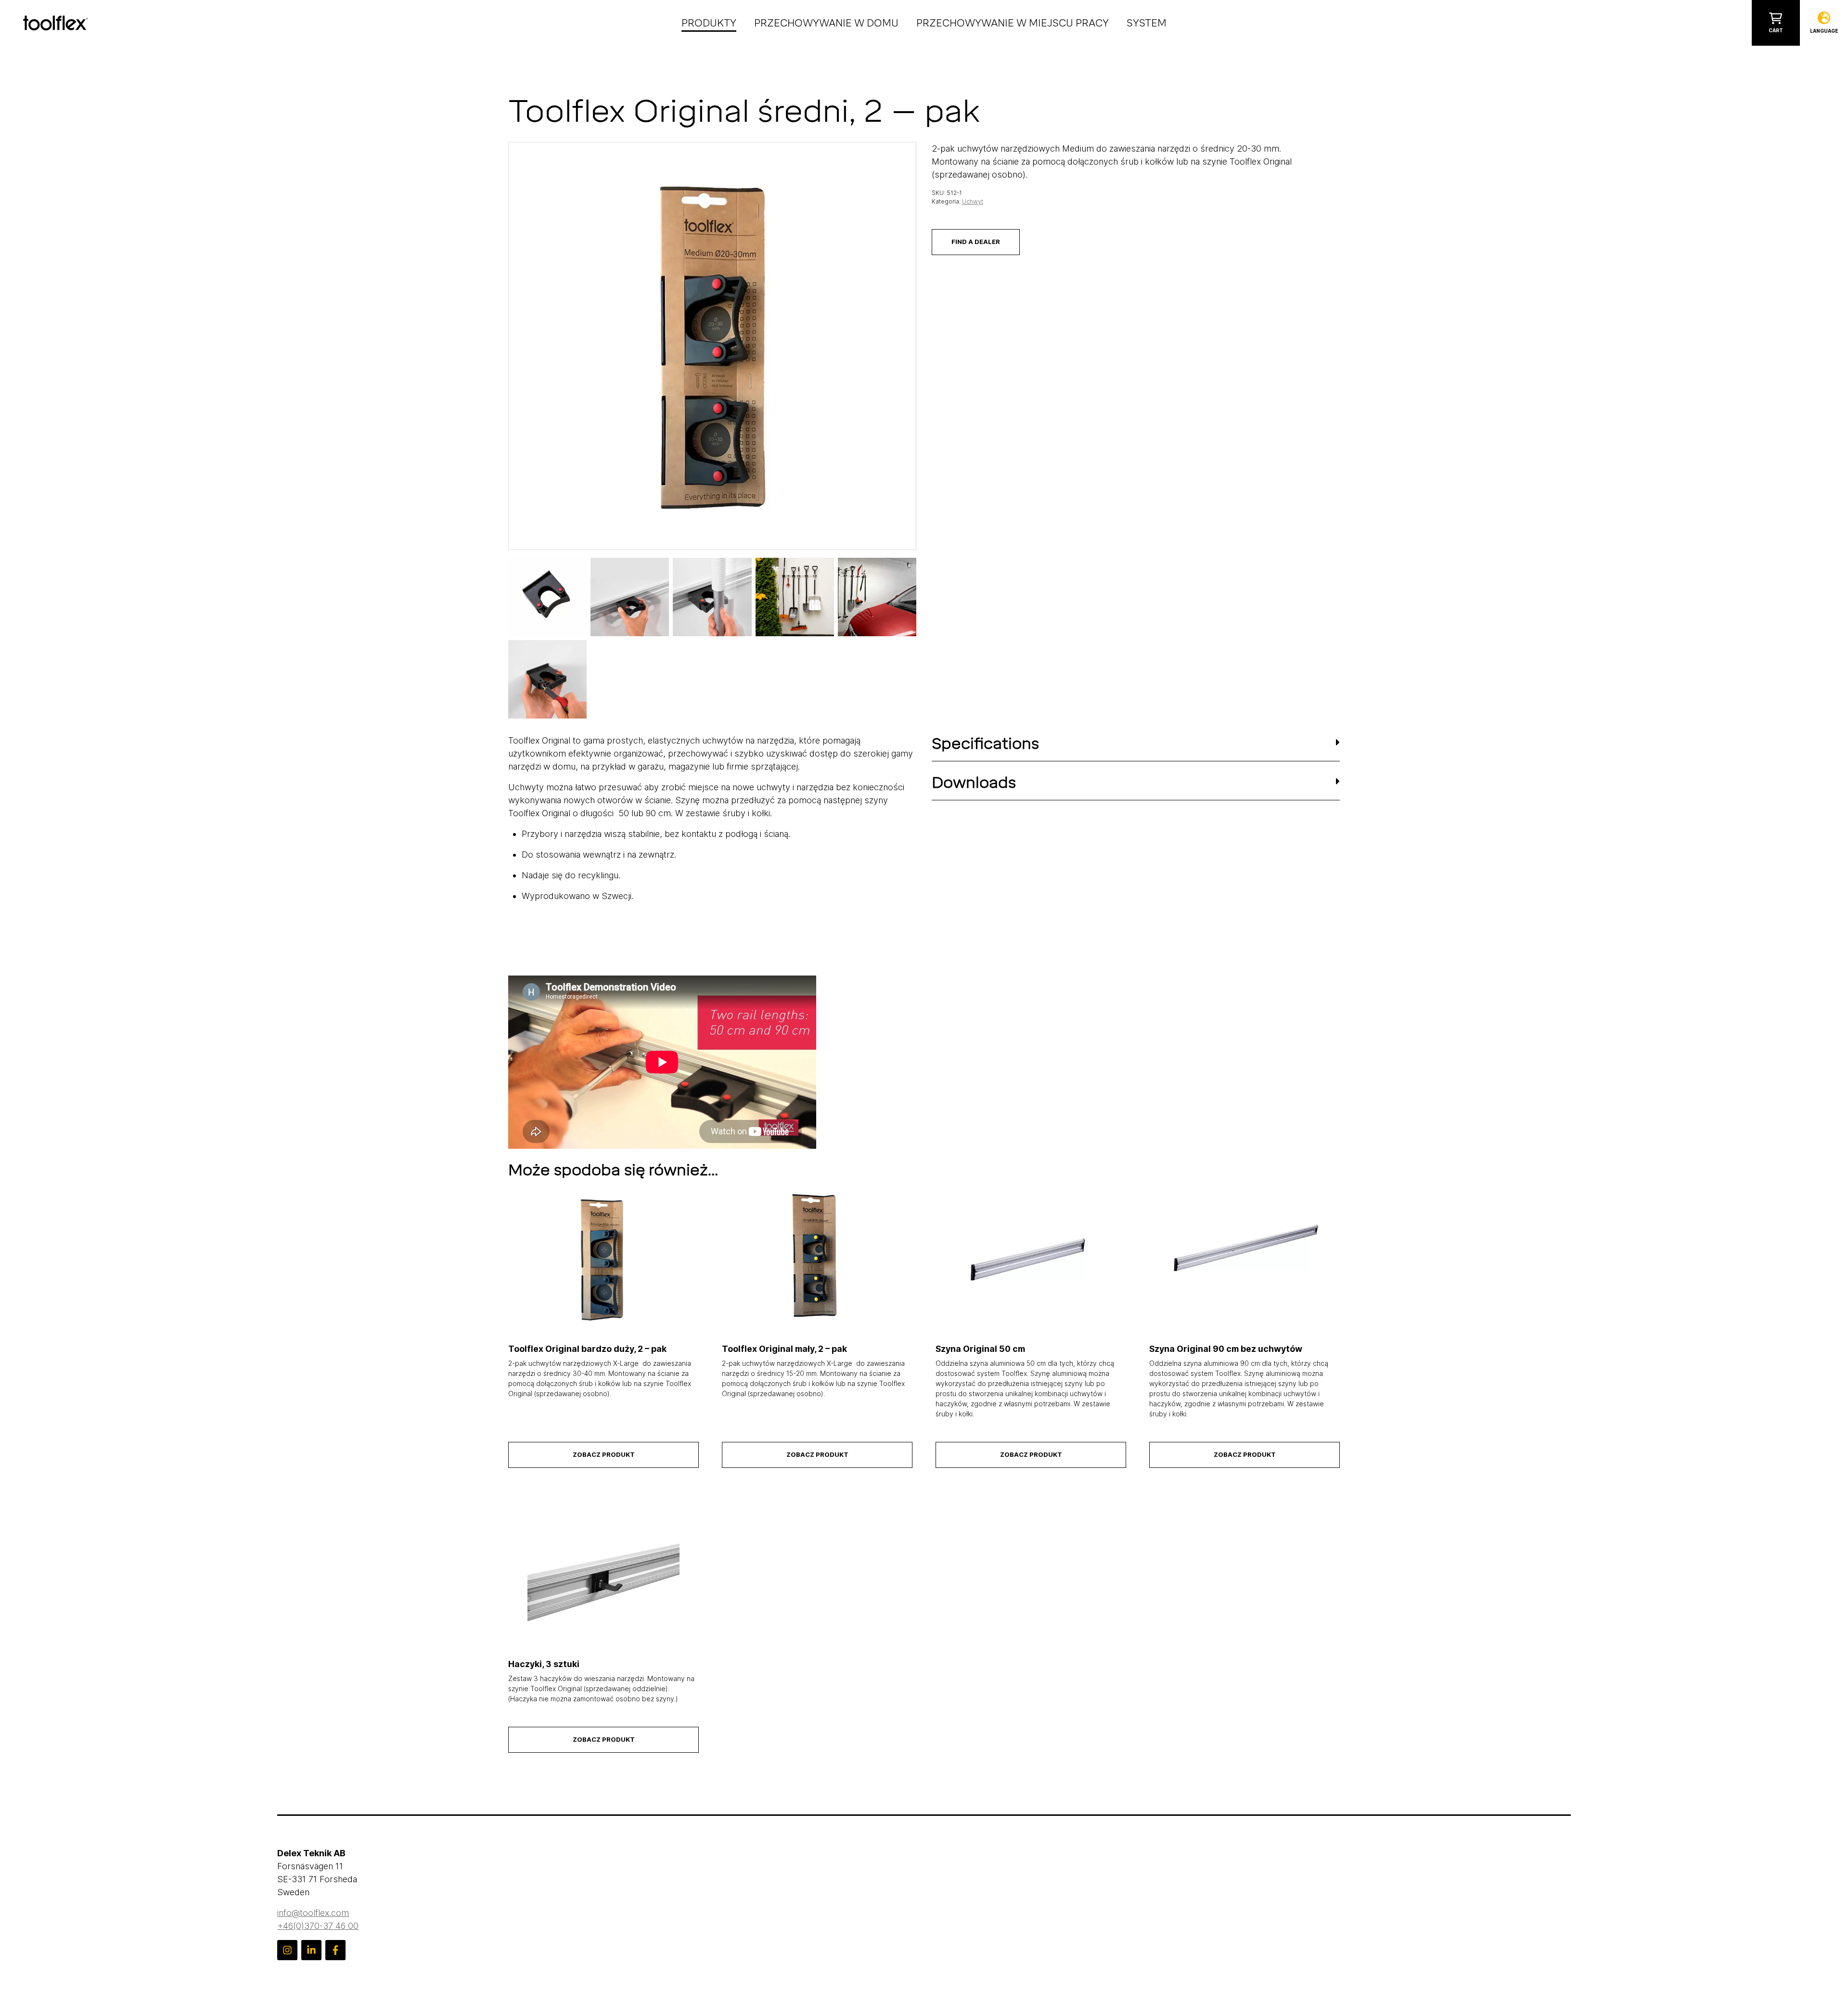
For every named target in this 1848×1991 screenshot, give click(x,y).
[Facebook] (335, 1950)
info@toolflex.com (313, 1913)
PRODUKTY (709, 23)
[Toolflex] (56, 22)
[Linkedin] (311, 1950)
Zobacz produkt (604, 1454)
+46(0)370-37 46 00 (318, 1926)
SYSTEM (1147, 23)
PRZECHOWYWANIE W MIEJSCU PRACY (1013, 23)
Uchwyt (973, 201)
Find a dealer (976, 242)
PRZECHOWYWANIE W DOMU (826, 23)
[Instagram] (287, 1950)
